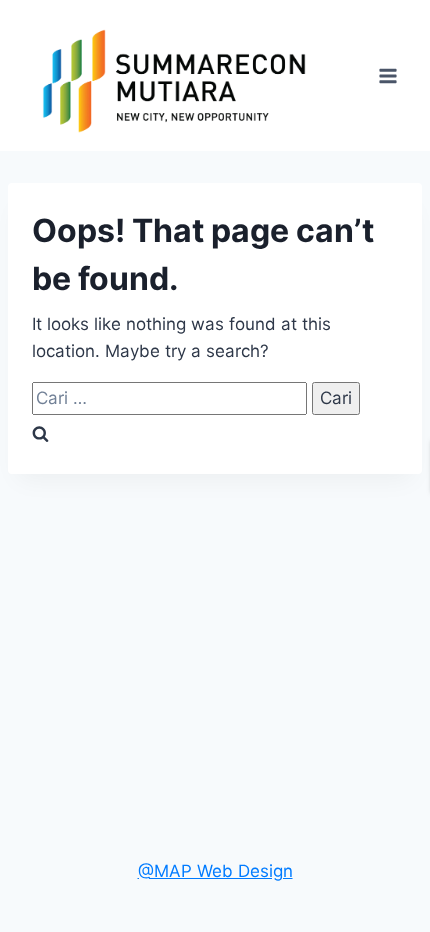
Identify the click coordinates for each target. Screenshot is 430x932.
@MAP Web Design (215, 871)
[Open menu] (387, 75)
